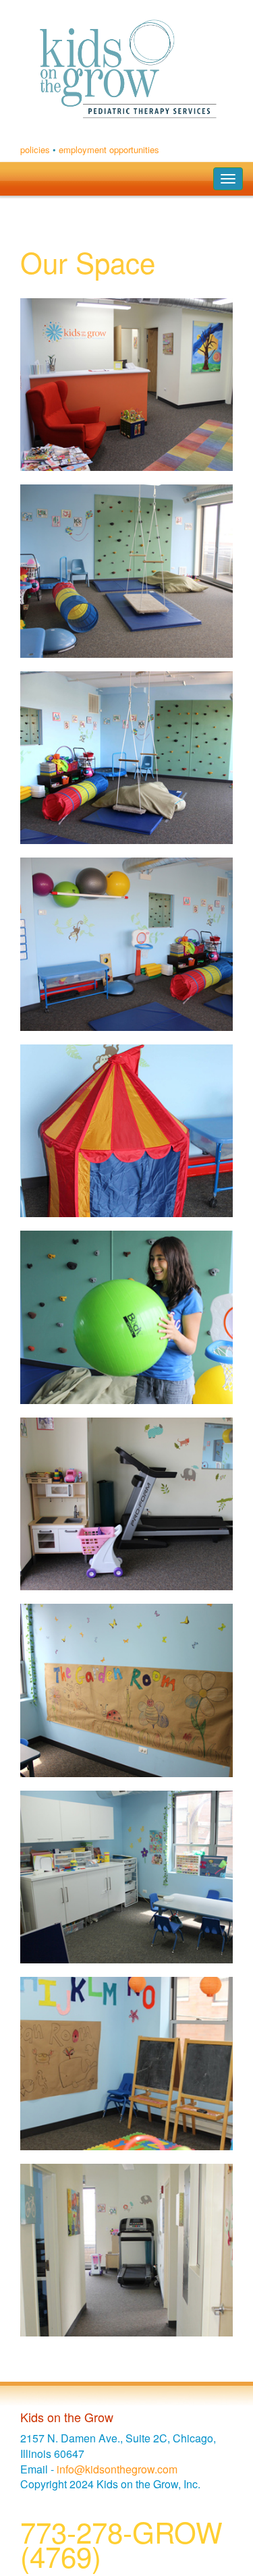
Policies (35, 149)
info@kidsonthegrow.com (117, 2469)
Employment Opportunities (109, 149)
